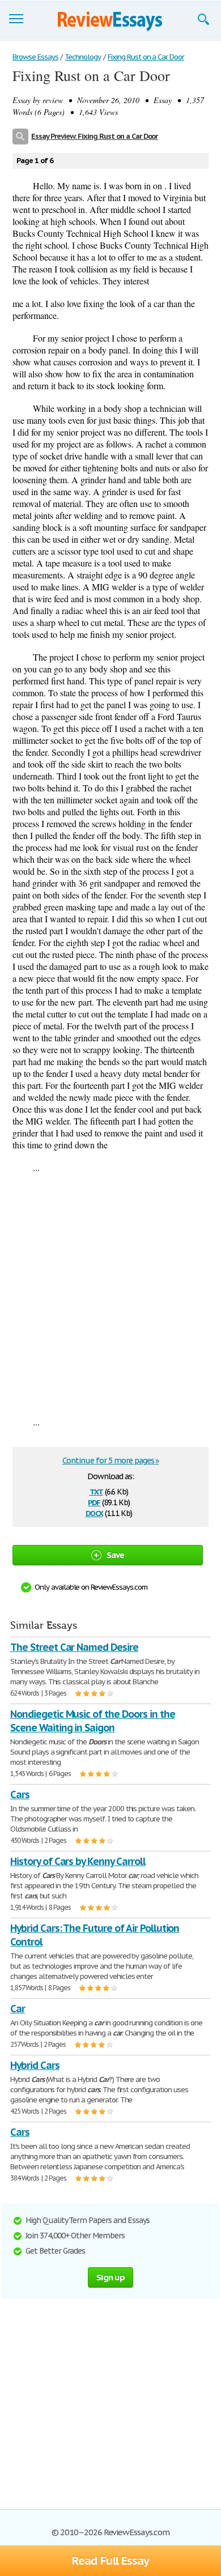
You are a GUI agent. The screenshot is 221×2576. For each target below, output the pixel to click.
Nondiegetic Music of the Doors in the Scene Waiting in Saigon (93, 1721)
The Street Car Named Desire (74, 1647)
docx (94, 1512)
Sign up (110, 2277)
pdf (94, 1502)
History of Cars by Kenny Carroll (78, 1861)
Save (116, 1555)
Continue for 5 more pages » (111, 1461)
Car (18, 2009)
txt (96, 1491)
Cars (20, 1794)
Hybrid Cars (35, 2065)
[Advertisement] (110, 1295)
